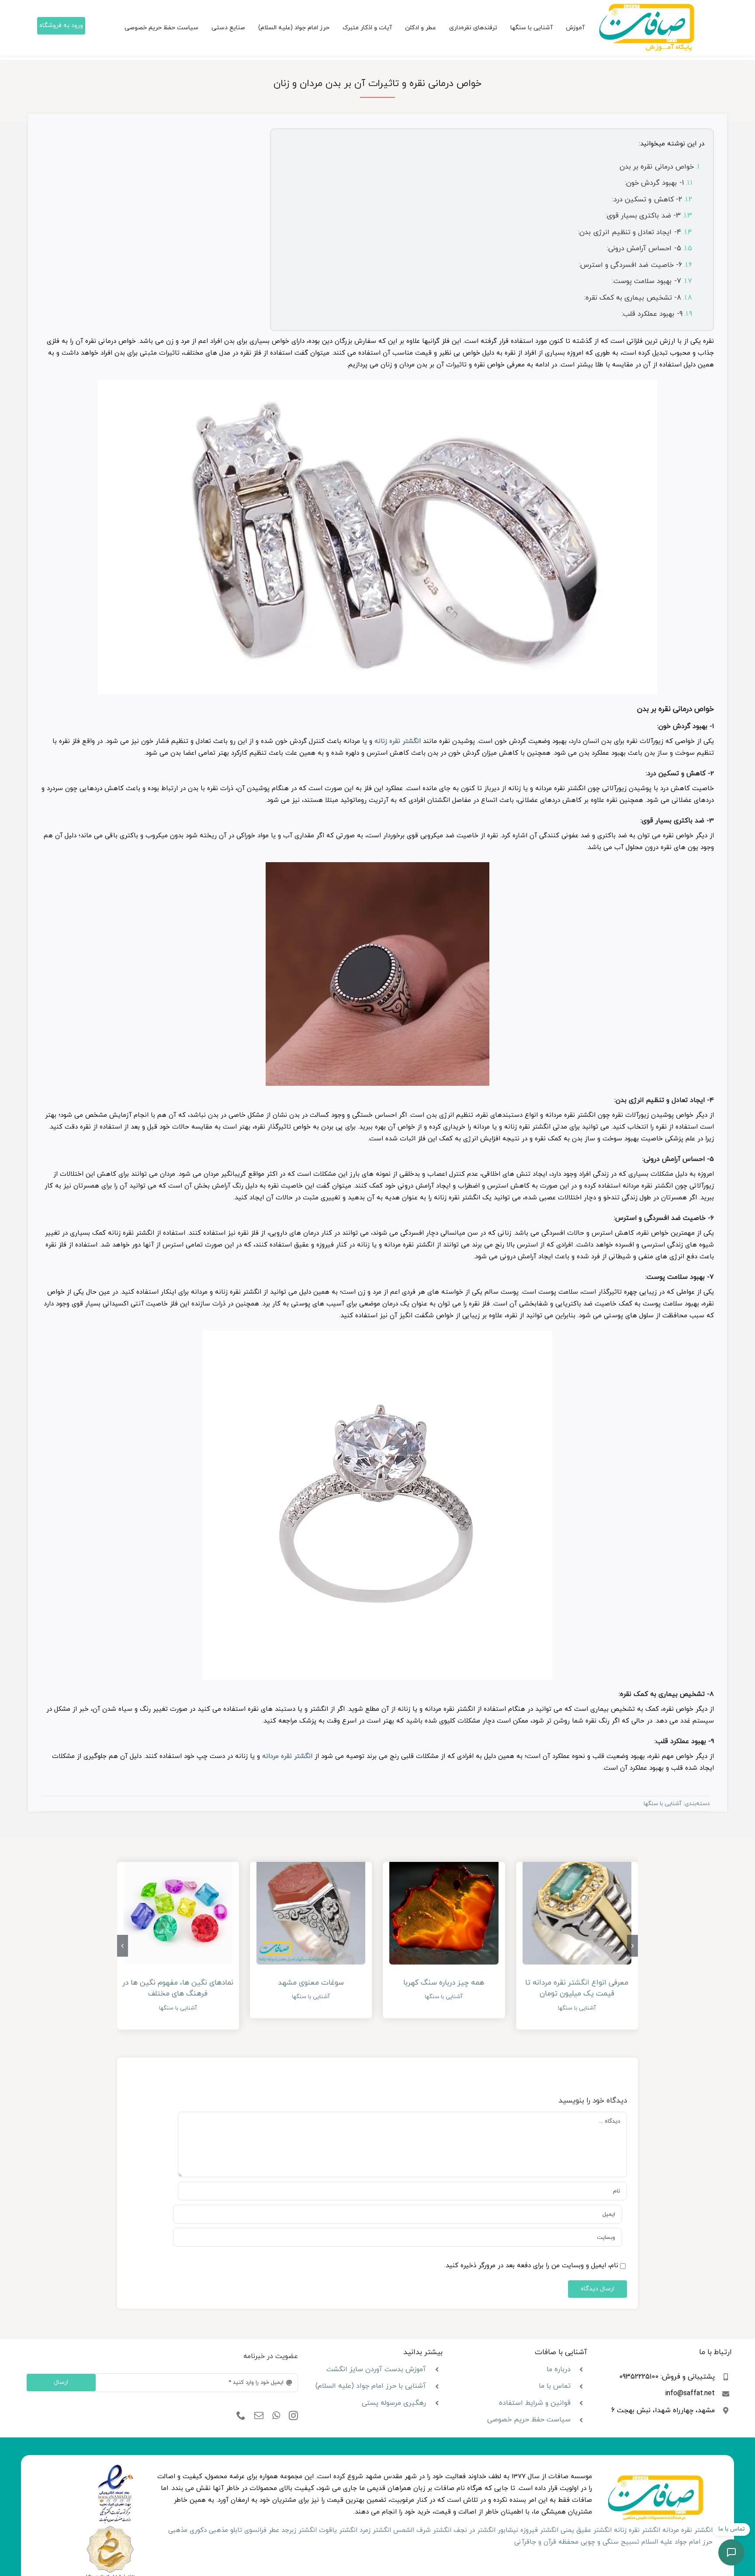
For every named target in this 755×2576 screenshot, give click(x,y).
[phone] (241, 2416)
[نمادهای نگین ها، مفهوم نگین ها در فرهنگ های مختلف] (178, 1910)
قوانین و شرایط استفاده (535, 2403)
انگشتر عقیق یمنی (586, 2530)
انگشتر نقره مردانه (287, 1756)
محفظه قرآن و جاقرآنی (546, 2542)
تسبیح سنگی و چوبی (610, 2542)
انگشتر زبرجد (299, 2530)
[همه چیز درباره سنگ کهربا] (444, 1910)
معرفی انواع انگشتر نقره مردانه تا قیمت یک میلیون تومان (577, 1989)
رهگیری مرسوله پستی (394, 2403)
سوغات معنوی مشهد (311, 1983)
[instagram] (293, 2416)
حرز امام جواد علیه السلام (677, 2542)
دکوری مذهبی (187, 2530)
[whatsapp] (276, 2416)
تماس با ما (555, 2386)
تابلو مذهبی (225, 2530)
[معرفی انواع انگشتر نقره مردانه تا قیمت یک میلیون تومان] (577, 1910)
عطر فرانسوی (262, 2530)
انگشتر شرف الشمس (422, 2530)
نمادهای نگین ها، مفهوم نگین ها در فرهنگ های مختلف (178, 1989)
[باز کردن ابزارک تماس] (731, 2552)
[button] (632, 1946)
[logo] (116, 2467)
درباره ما (559, 2369)
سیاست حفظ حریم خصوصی (529, 2420)
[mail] (259, 2416)
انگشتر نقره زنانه (398, 741)
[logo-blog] (646, 7)
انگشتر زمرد (375, 2530)
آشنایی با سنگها (663, 1804)
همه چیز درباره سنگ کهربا (444, 1983)
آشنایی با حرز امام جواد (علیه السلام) (371, 2386)
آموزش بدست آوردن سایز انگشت (376, 2369)
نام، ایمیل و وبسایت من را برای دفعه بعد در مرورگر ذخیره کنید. (531, 2266)
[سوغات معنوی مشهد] (311, 1910)
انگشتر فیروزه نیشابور (528, 2530)
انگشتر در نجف (474, 2530)
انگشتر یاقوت (338, 2530)
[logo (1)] (110, 2527)
